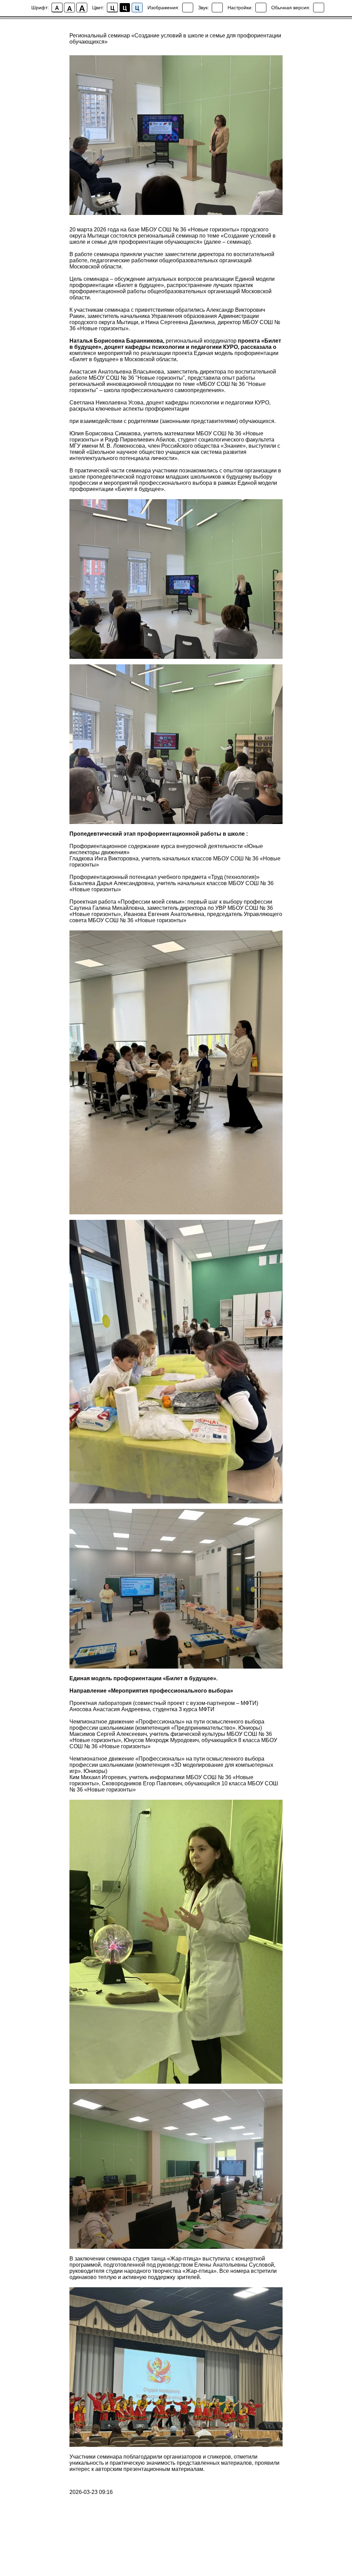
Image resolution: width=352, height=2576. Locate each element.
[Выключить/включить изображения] (188, 8)
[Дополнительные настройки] (261, 8)
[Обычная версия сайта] (319, 8)
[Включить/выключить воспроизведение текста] (217, 8)
